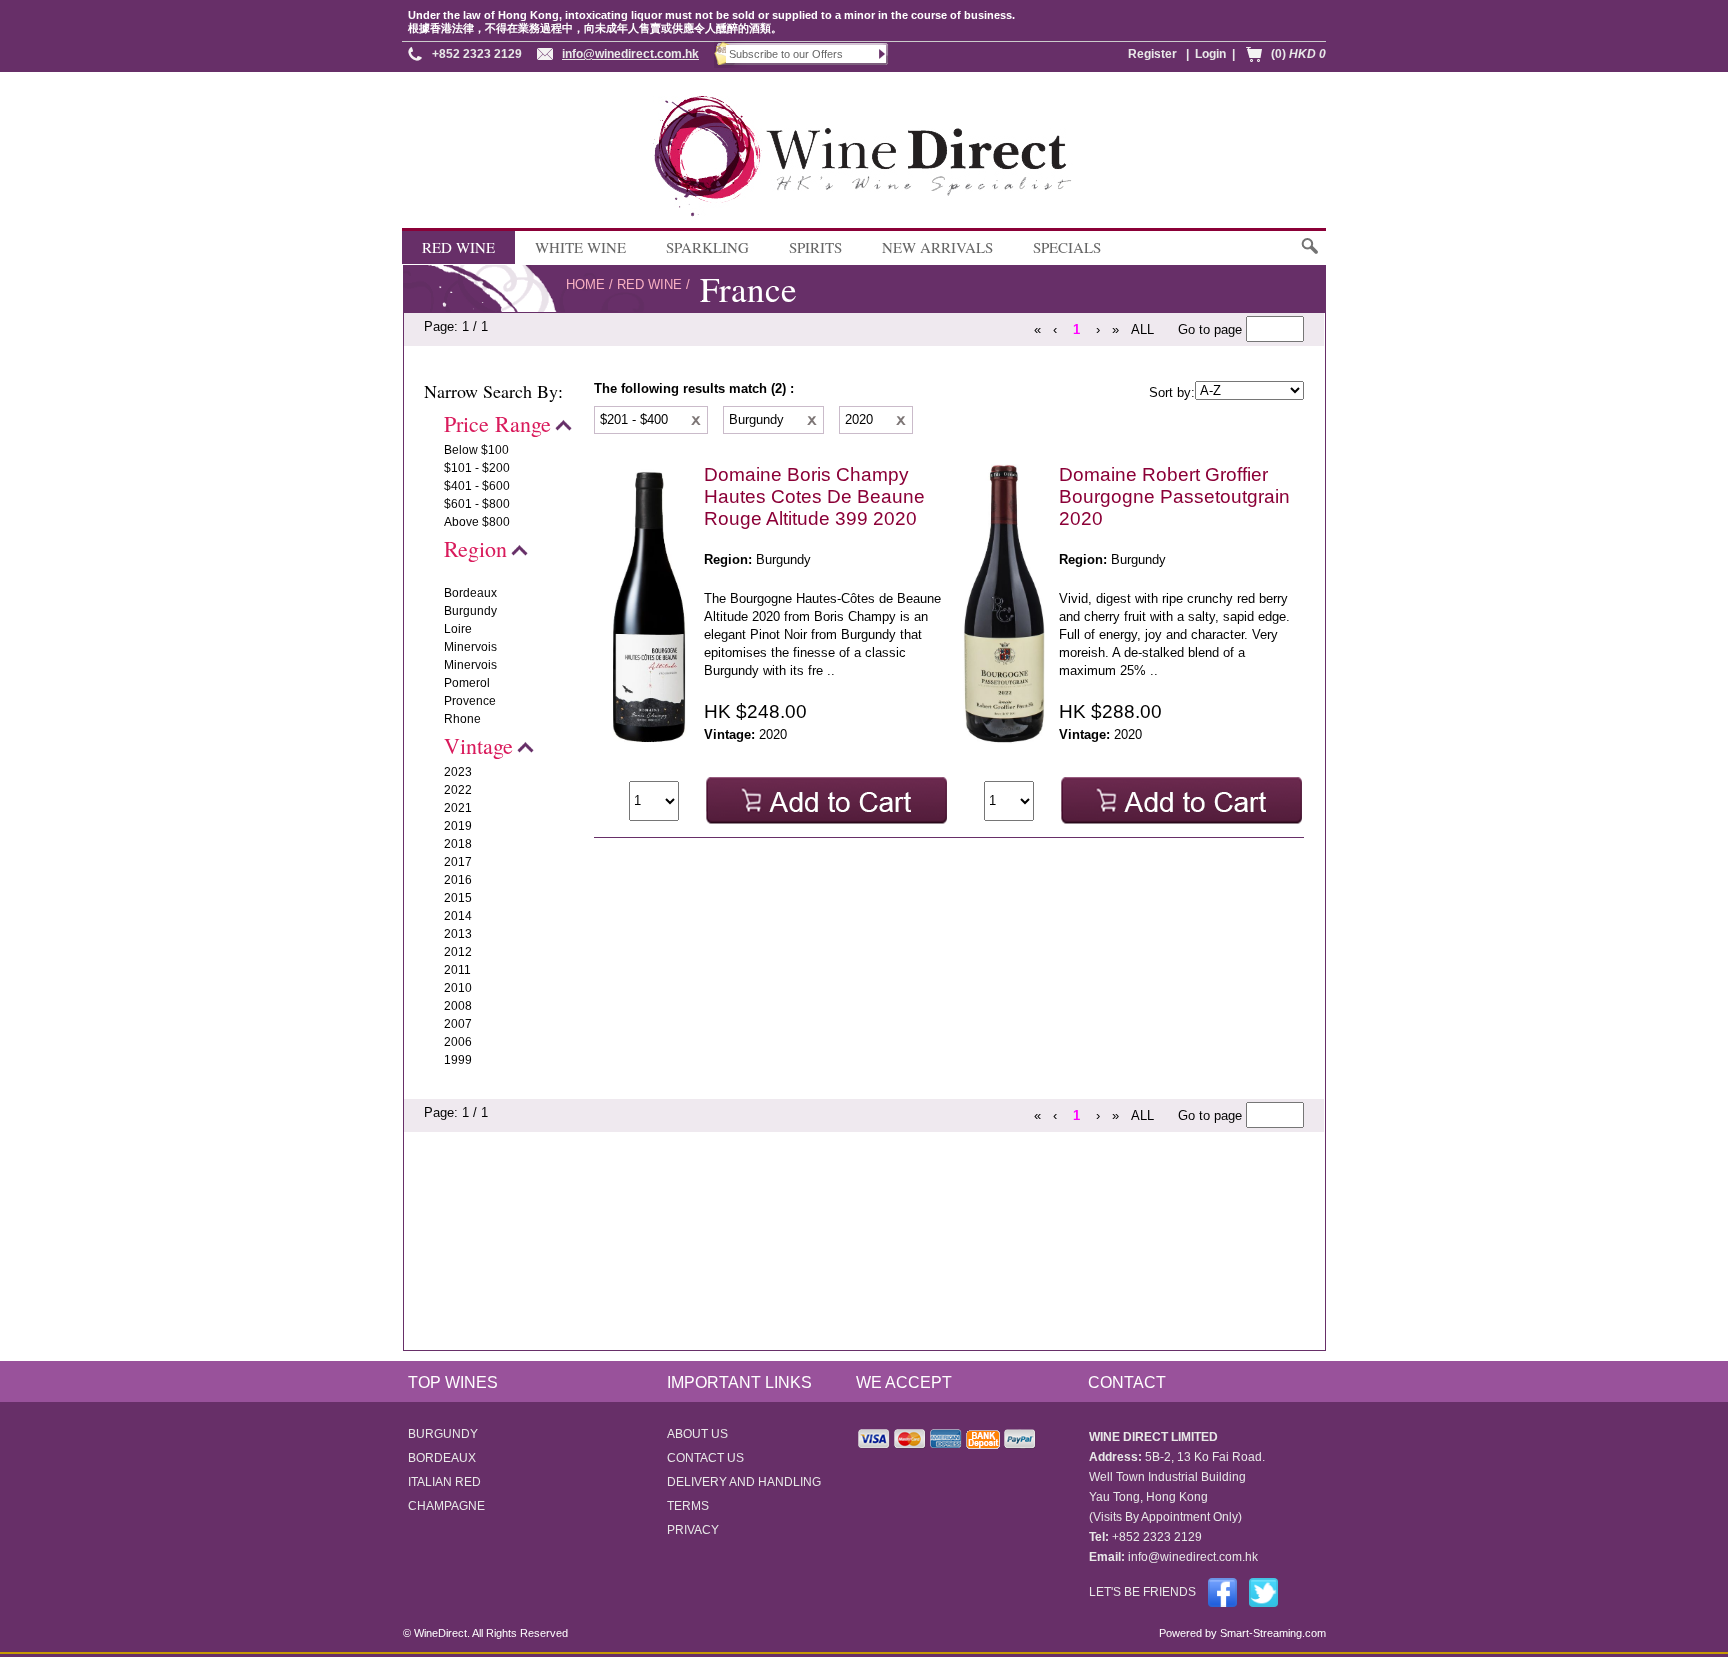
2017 (458, 862)
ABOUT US (697, 1434)
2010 (458, 988)
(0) (1298, 54)
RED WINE (458, 247)
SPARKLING (707, 247)
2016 (458, 880)
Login (1210, 54)
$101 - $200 (477, 468)
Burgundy (470, 611)
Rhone (462, 719)
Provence (470, 701)
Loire (458, 629)
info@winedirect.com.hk (630, 54)
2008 (458, 1006)
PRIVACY (693, 1530)
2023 (458, 772)
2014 (458, 916)
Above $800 (477, 522)
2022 (458, 790)
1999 (458, 1060)
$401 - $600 (477, 486)
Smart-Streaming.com (1271, 1633)
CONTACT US (705, 1458)
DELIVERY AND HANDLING (744, 1482)
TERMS (688, 1506)
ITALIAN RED (444, 1482)
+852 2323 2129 (477, 54)
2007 (458, 1024)
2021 (458, 808)
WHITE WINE (580, 247)
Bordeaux (470, 593)
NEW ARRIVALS (937, 247)
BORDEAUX (442, 1458)
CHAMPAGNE (446, 1506)
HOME (585, 284)
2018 (458, 844)
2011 (457, 970)
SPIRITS (815, 247)
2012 (458, 952)
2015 (458, 898)
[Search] (1308, 255)
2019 (458, 826)
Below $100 (476, 450)
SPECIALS (1067, 247)
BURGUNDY (443, 1434)
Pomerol (467, 683)
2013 (458, 934)
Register (1152, 54)
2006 (458, 1042)
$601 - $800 (477, 504)
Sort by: (1172, 392)
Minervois (470, 647)
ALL (1142, 329)
